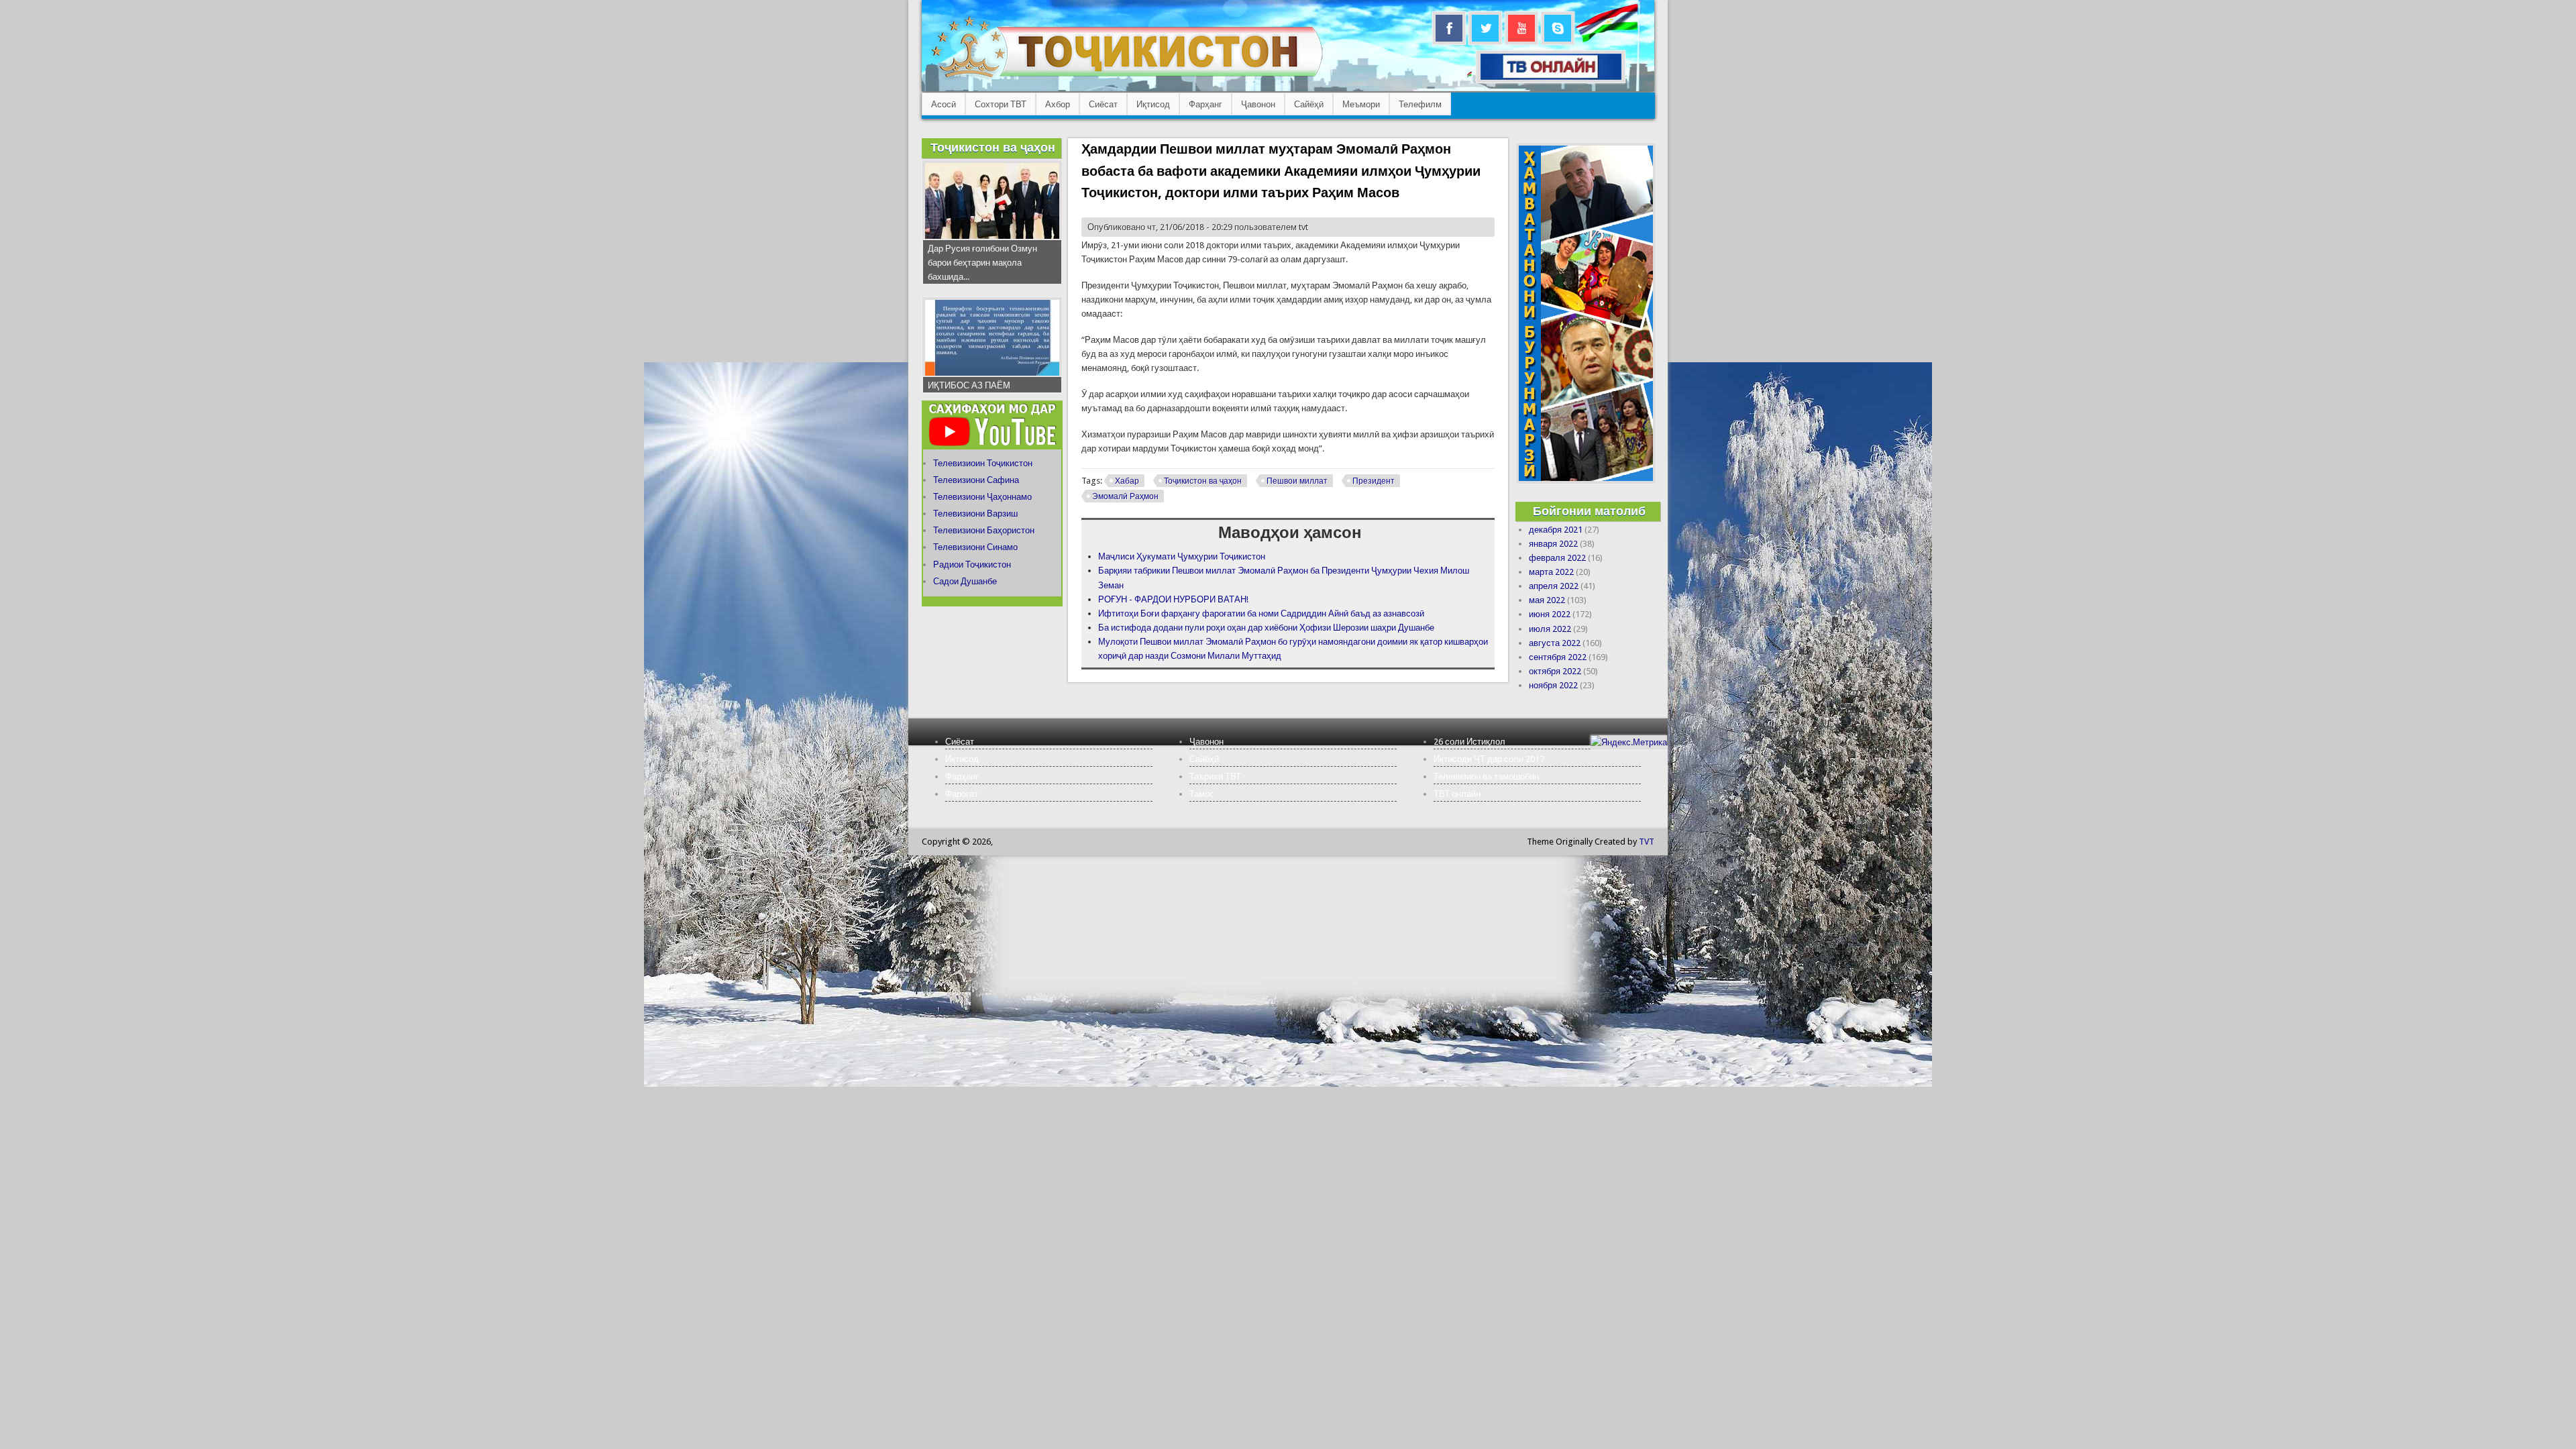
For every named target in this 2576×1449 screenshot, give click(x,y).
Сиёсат (1103, 104)
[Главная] (1127, 77)
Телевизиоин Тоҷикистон (983, 463)
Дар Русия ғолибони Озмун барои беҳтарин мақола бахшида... (982, 263)
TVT (1647, 842)
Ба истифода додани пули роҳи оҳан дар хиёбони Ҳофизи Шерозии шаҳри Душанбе (1266, 628)
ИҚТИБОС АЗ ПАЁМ (969, 385)
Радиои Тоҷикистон (972, 565)
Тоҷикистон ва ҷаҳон (1203, 481)
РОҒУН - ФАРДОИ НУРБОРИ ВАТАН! (1173, 599)
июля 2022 (1550, 629)
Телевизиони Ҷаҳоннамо (982, 497)
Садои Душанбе (965, 581)
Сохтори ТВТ (1001, 104)
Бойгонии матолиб (1589, 511)
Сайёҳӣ (1309, 104)
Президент (1374, 481)
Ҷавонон (1258, 104)
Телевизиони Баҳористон (984, 530)
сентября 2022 (1558, 657)
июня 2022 (1550, 614)
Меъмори (1361, 104)
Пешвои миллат (1297, 481)
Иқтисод (1153, 104)
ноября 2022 (1553, 685)
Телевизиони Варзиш (975, 514)
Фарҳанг (1205, 104)
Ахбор (1058, 104)
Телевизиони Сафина (976, 480)
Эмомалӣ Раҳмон (1125, 496)
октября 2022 (1555, 671)
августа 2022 (1555, 643)
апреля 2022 (1554, 586)
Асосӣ (944, 104)
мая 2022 (1547, 600)
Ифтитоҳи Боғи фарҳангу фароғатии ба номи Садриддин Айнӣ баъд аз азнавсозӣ (1261, 613)
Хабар (1127, 481)
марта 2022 (1551, 572)
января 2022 (1553, 544)
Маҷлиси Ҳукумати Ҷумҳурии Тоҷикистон (1182, 556)
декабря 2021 (1556, 530)
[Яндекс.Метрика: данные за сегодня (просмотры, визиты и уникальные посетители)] (1629, 742)
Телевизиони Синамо (975, 547)
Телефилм (1420, 104)
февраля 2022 (1557, 558)
